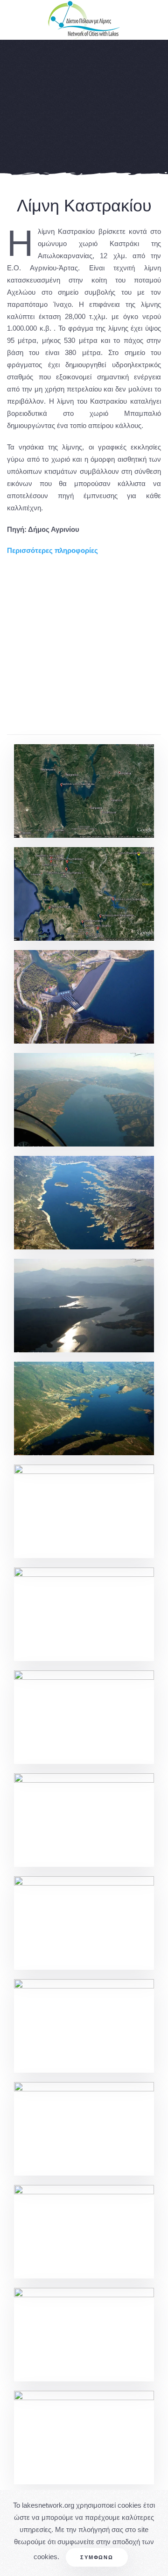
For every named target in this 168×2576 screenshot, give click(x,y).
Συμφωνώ (97, 2557)
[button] (84, 791)
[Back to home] (84, 20)
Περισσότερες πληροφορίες (52, 550)
